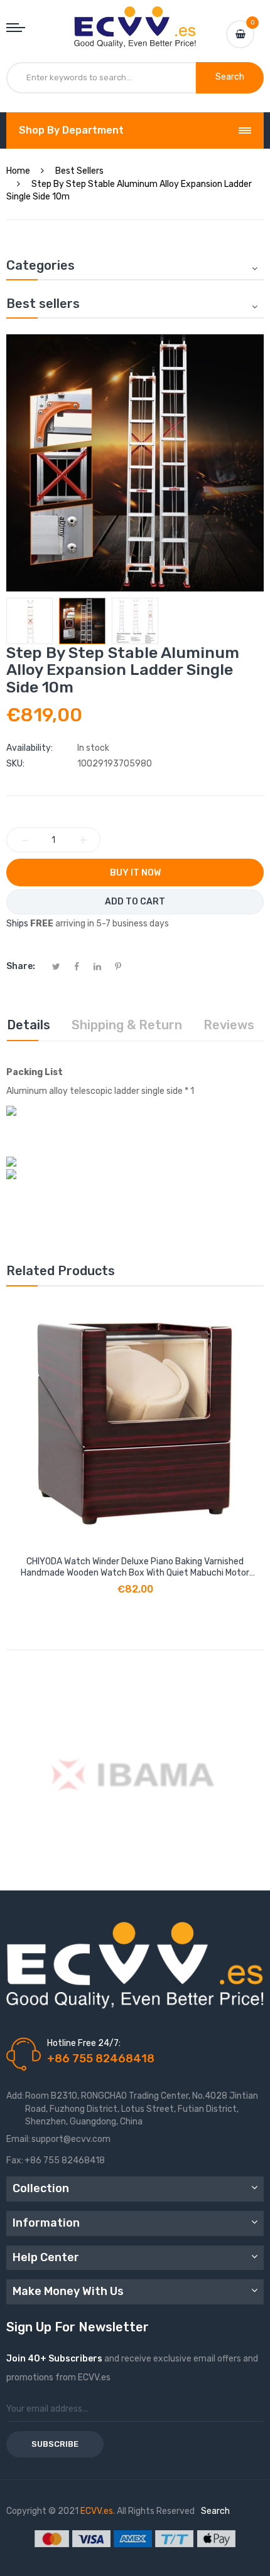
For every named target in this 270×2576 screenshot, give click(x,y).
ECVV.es (97, 2511)
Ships (17, 924)
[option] (30, 621)
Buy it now (135, 873)
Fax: (15, 2160)
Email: (18, 2139)
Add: (15, 2096)
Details (29, 1025)
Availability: (30, 748)
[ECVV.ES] (135, 19)
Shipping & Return (127, 1025)
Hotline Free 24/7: (84, 2043)
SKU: (15, 764)
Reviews (229, 1025)
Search (215, 2511)
